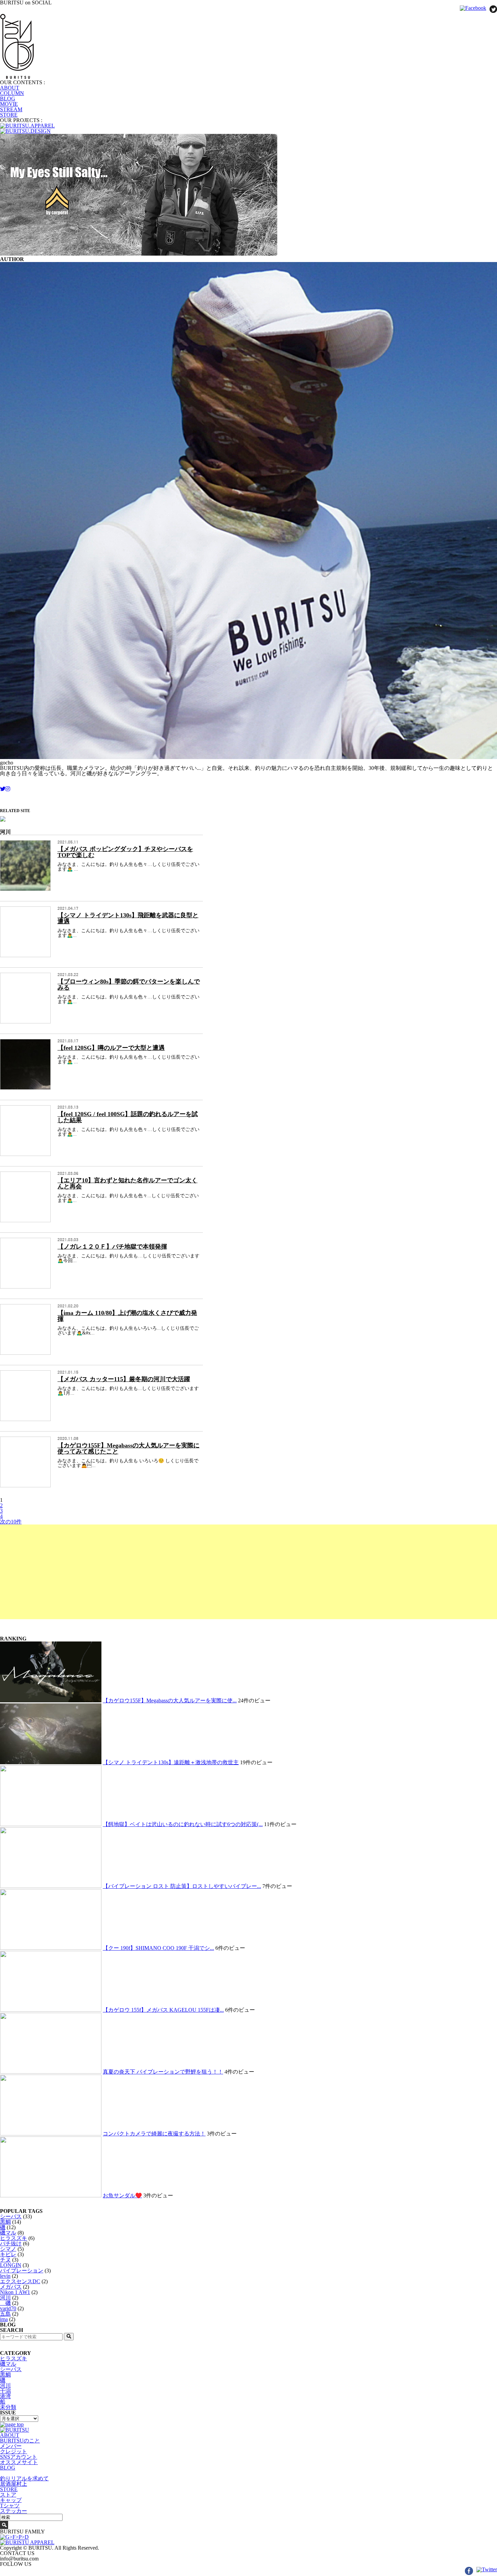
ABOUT (10, 88)
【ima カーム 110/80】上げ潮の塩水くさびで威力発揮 (127, 1316)
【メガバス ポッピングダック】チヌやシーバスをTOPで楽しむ (125, 852)
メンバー (11, 2446)
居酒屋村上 (14, 2484)
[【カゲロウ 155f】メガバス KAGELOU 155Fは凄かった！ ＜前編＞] (51, 2010)
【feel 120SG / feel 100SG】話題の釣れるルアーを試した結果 (128, 1117)
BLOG (8, 99)
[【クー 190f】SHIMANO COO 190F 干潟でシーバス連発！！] (51, 1948)
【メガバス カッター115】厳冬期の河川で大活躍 (124, 1379)
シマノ (8, 2249)
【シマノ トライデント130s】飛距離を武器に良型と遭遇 (128, 918)
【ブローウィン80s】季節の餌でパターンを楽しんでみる (129, 985)
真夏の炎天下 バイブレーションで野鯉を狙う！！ (163, 2072)
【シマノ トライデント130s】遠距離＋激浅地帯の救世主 (171, 1762)
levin (5, 2276)
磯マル (8, 2233)
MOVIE (9, 104)
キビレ (8, 2254)
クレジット (14, 2451)
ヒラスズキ (14, 2238)
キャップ (11, 2500)
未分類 (8, 2407)
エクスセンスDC (20, 2281)
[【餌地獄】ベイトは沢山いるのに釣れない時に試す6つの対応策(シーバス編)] (51, 1824)
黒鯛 (5, 2222)
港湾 (5, 2396)
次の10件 (11, 1522)
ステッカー (14, 2511)
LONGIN (11, 2265)
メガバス (11, 2287)
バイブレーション (22, 2271)
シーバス (11, 2216)
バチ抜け (11, 2243)
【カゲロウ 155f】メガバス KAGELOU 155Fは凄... (163, 2010)
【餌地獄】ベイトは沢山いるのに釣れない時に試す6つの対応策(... (183, 1824)
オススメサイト (19, 2462)
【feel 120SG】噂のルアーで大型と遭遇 (111, 1048)
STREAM (11, 109)
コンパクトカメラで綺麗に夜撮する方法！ (154, 2134)
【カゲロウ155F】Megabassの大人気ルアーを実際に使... (170, 1700)
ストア (8, 2495)
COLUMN (12, 93)
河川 (5, 2298)
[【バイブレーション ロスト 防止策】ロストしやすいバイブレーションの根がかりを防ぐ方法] (51, 1886)
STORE (9, 115)
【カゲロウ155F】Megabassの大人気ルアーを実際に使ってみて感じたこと (128, 1448)
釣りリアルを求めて (24, 2478)
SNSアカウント (19, 2457)
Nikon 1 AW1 (15, 2292)
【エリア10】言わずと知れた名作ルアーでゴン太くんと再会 (127, 1183)
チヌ (5, 2260)
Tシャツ (10, 2506)
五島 (5, 2314)
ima (4, 2319)
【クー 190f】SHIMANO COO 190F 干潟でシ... (158, 1948)
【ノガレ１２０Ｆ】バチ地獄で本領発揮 (112, 1247)
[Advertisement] (203, 1572)
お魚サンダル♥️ (122, 2195)
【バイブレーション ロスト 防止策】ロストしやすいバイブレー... (182, 1886)
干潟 (5, 2391)
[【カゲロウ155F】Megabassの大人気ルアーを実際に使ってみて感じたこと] (51, 1700)
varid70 (8, 2308)
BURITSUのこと (20, 2441)
